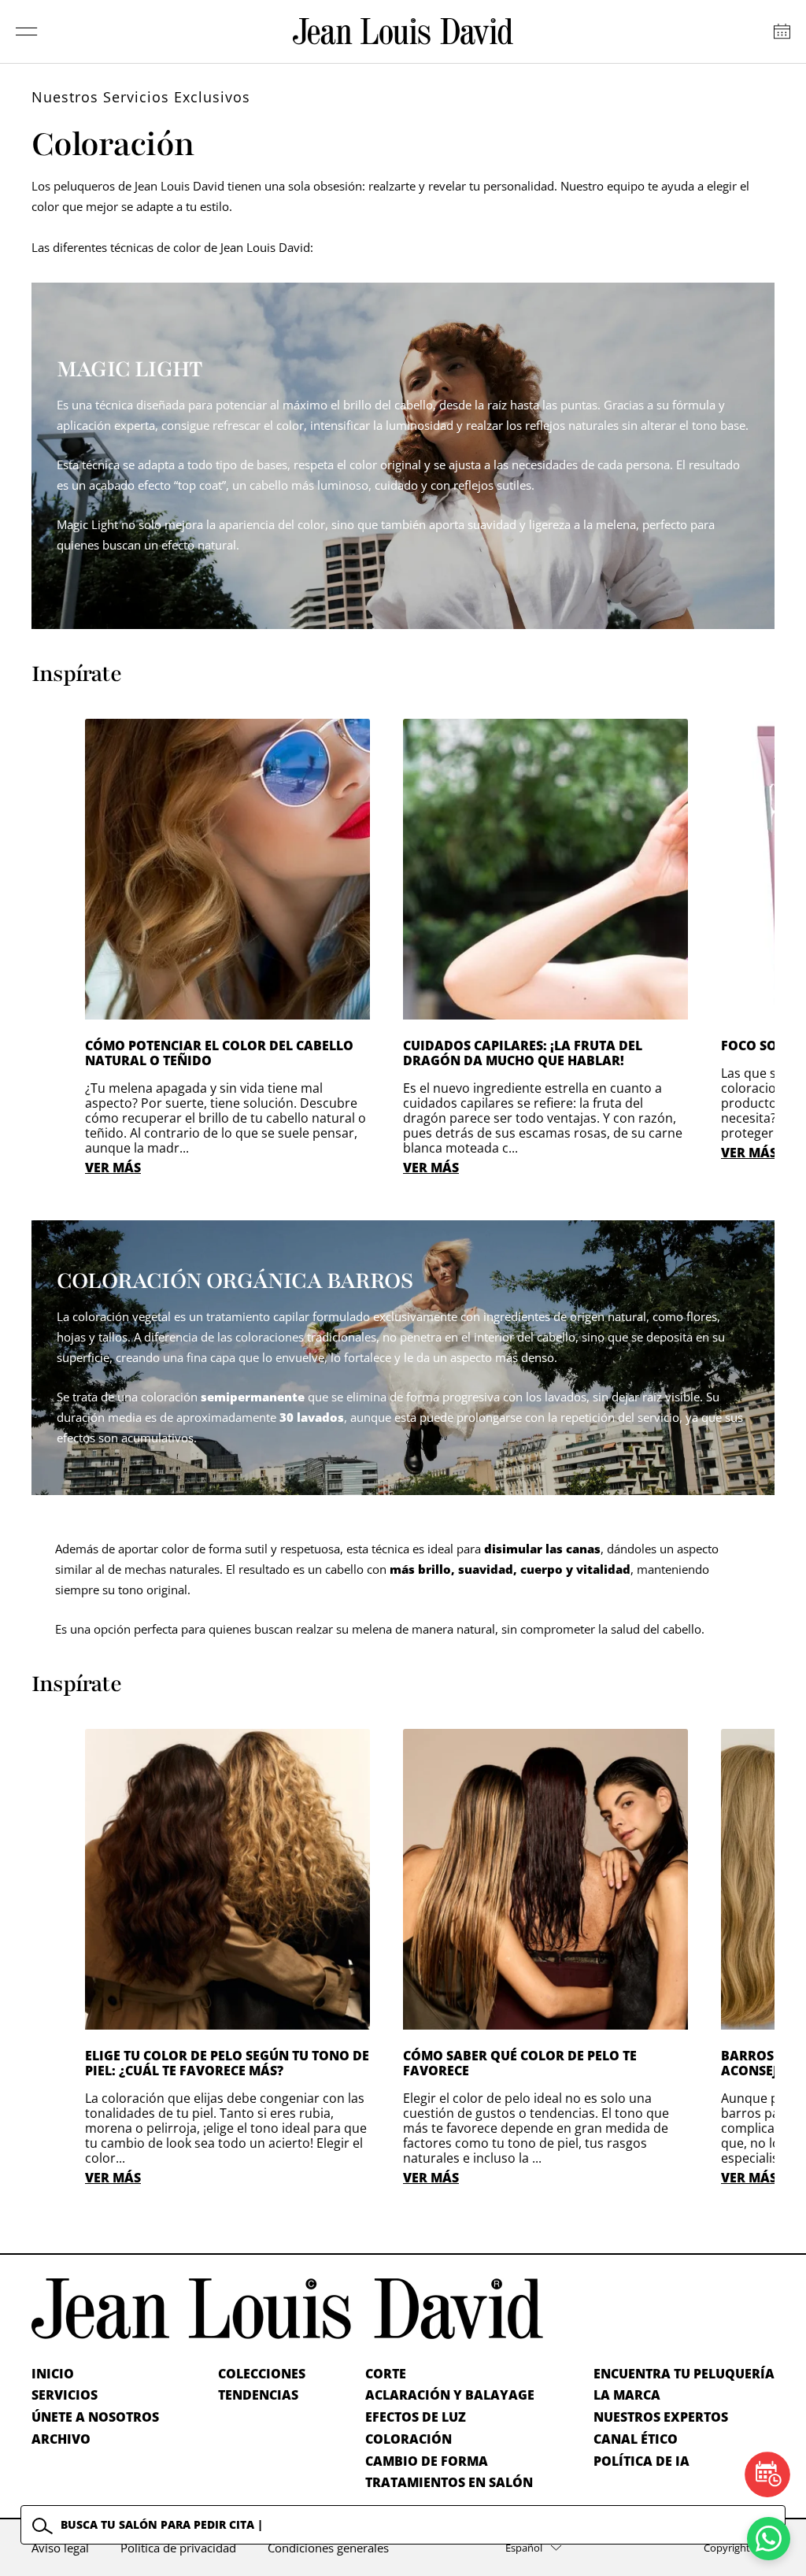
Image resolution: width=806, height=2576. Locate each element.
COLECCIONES (262, 2374)
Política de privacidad (178, 2548)
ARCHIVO (61, 2439)
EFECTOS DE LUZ (416, 2417)
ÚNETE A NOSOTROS (95, 2417)
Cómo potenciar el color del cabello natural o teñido (219, 1053)
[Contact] (782, 31)
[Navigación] (27, 31)
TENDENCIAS (258, 2395)
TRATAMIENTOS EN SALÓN (449, 2482)
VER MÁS (113, 1168)
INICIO (53, 2374)
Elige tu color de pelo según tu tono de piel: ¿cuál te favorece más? (227, 2063)
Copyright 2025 (739, 2548)
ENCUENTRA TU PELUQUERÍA (684, 2374)
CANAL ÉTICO (636, 2439)
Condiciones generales (328, 2548)
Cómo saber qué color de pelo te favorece (520, 2063)
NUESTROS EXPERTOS (661, 2417)
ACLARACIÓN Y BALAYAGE (450, 2395)
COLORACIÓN (409, 2439)
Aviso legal (60, 2548)
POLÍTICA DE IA (641, 2461)
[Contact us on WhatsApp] (769, 2539)
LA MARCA (627, 2395)
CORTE (386, 2374)
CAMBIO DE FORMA (427, 2461)
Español (524, 2548)
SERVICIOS (65, 2395)
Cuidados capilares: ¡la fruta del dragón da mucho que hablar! (523, 1053)
